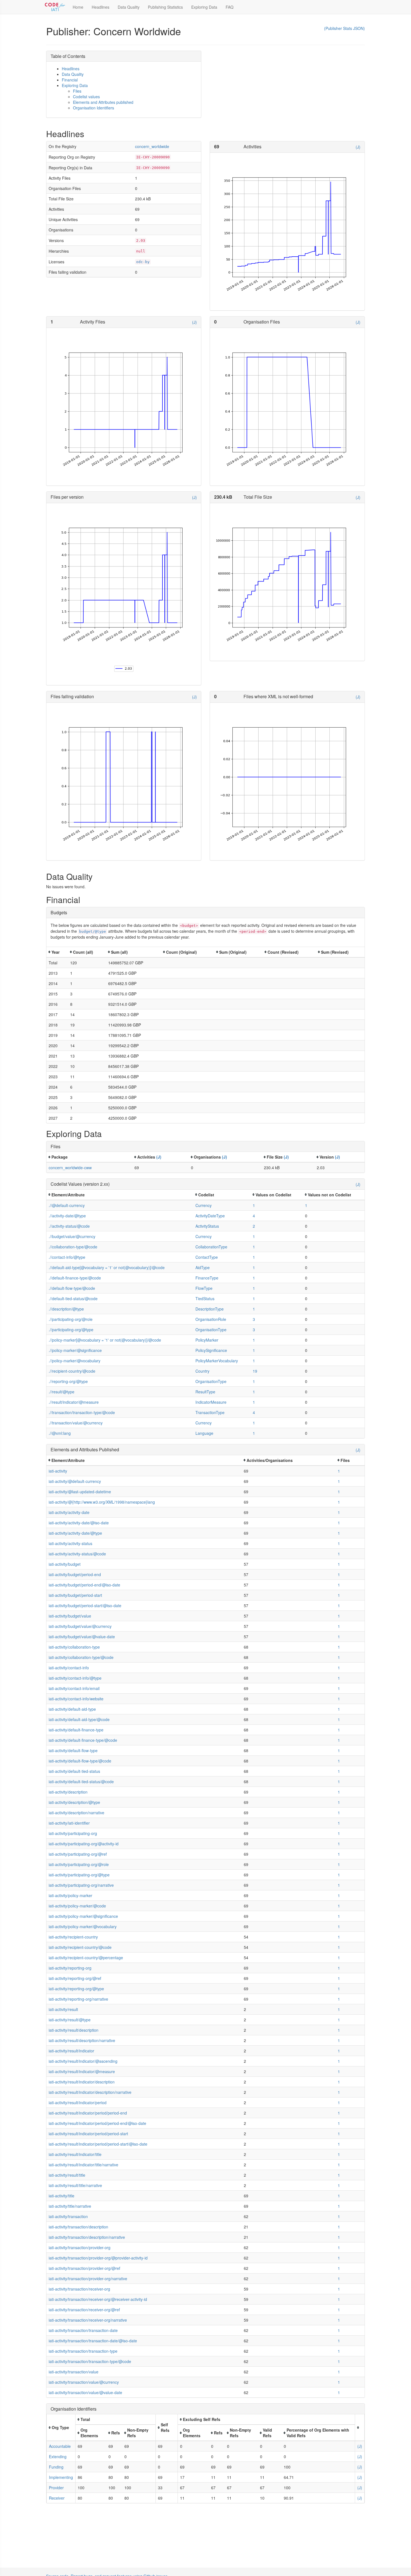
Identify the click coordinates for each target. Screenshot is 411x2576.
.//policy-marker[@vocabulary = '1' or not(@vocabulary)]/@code (105, 1340)
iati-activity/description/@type (74, 1802)
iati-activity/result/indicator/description (82, 2082)
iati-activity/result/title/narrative (75, 2185)
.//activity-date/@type (67, 1216)
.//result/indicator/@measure (74, 1402)
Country (202, 1371)
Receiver (57, 2498)
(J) (358, 147)
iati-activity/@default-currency (75, 1481)
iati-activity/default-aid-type (72, 1709)
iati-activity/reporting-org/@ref (75, 1978)
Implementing (61, 2477)
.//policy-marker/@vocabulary (75, 1361)
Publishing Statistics (165, 7)
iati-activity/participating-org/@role (79, 1864)
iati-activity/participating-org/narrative (81, 1885)
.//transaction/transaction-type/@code (82, 1412)
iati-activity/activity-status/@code (77, 1554)
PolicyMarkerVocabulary (217, 1361)
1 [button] (254, 1205)
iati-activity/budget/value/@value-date (82, 1637)
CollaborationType (211, 1247)
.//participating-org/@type (71, 1330)
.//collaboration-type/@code (73, 1247)
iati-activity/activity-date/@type (75, 1533)
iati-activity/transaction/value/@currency (84, 2382)
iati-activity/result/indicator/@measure (82, 2071)
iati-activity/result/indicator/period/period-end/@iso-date (97, 2123)
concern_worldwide (152, 146)
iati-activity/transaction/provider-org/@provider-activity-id (98, 2258)
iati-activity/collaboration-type (74, 1647)
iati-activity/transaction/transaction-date (83, 2330)
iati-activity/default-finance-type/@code (83, 1740)
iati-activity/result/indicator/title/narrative (83, 2165)
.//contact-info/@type (67, 1257)
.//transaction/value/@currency (76, 1423)
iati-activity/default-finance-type (76, 1730)
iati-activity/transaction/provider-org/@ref (84, 2268)
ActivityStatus (207, 1226)
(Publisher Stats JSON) (344, 28)
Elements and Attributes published (103, 102)
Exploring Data (204, 7)
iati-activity (58, 1471)
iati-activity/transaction (68, 2216)
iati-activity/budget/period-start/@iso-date (85, 1605)
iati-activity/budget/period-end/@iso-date (84, 1585)
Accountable (60, 2446)
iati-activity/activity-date (69, 1512)
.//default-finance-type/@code (75, 1278)
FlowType (204, 1288)
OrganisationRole (211, 1319)
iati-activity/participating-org (73, 1833)
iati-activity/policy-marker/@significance (83, 1916)
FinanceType (207, 1278)
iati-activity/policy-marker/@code (77, 1906)
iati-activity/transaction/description (78, 2227)
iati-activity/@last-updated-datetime (80, 1492)
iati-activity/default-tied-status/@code (81, 1782)
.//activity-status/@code (69, 1226)
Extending (58, 2457)
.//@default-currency (67, 1205)
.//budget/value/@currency (72, 1236)
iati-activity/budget (65, 1564)
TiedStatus (205, 1298)
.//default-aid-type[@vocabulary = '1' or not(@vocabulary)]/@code (107, 1267)
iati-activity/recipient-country (73, 1937)
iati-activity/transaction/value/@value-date (85, 2392)
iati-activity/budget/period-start (75, 1595)
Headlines (101, 7)
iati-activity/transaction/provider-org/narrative (88, 2279)
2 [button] (254, 1226)
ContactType (207, 1257)
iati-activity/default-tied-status (74, 1771)
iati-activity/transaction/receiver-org (79, 2289)
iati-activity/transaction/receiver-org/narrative (88, 2320)
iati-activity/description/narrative (76, 1813)
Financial (70, 80)
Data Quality (129, 7)
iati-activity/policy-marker (70, 1895)
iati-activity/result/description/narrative (82, 2040)
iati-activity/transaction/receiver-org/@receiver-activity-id (98, 2299)
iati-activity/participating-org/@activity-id (84, 1844)
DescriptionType (210, 1309)
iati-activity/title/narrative (70, 2206)
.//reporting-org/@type (68, 1381)
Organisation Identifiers (94, 108)
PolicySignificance (211, 1350)
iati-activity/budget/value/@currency (80, 1626)
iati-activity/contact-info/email (74, 1688)
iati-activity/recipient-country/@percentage (86, 1958)
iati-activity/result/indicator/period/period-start (88, 2134)
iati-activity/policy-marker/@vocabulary (83, 1926)
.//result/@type (62, 1392)
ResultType (205, 1392)
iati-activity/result (63, 2009)
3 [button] (254, 1319)
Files (77, 91)
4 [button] (254, 1216)
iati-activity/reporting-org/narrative (78, 1999)
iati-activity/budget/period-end (75, 1574)
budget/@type (93, 931)
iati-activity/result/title (67, 2175)
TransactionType (210, 1412)
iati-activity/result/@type (70, 2020)
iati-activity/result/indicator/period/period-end (88, 2113)
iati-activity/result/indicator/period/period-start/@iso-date (98, 2144)
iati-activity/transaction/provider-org (80, 2247)
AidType (203, 1267)
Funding (56, 2467)
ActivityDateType (210, 1216)
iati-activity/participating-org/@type (79, 1875)
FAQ (230, 7)
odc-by (143, 262)
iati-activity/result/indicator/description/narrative (90, 2092)
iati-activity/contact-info (69, 1668)
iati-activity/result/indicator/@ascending (83, 2061)
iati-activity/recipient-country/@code (80, 1947)
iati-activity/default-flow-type (73, 1750)
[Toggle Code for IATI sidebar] (55, 7)
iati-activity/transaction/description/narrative (87, 2237)
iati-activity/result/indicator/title (75, 2154)
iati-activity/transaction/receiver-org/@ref (84, 2310)
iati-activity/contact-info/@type (75, 1678)
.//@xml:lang (60, 1433)
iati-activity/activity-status (70, 1543)
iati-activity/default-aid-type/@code (79, 1719)
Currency (204, 1205)
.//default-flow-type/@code (72, 1288)
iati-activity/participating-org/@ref (78, 1854)
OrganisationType (211, 1330)
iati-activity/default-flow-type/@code (80, 1761)
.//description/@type (66, 1309)
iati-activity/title (62, 2196)
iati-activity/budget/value (70, 1616)
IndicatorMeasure (211, 1402)
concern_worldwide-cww (70, 1168)
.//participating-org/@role (71, 1319)
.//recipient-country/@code (72, 1371)
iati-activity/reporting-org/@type (76, 1989)
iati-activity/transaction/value (74, 2372)
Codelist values (86, 97)
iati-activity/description (68, 1792)
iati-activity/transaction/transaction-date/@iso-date (93, 2341)
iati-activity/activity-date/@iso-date (79, 1523)
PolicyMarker (207, 1340)
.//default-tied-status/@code (73, 1298)
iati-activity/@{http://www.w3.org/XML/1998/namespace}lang (102, 1502)
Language (204, 1433)
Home (78, 7)
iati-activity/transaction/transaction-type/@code (90, 2361)
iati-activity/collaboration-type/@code (81, 1657)
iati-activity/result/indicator (71, 2051)
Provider (56, 2488)
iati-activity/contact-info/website (76, 1699)
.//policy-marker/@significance (75, 1350)
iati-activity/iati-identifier (69, 1823)
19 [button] (255, 1371)
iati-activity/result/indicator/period (78, 2102)
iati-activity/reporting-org (70, 1968)
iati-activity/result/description (74, 2030)
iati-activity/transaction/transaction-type (83, 2351)
